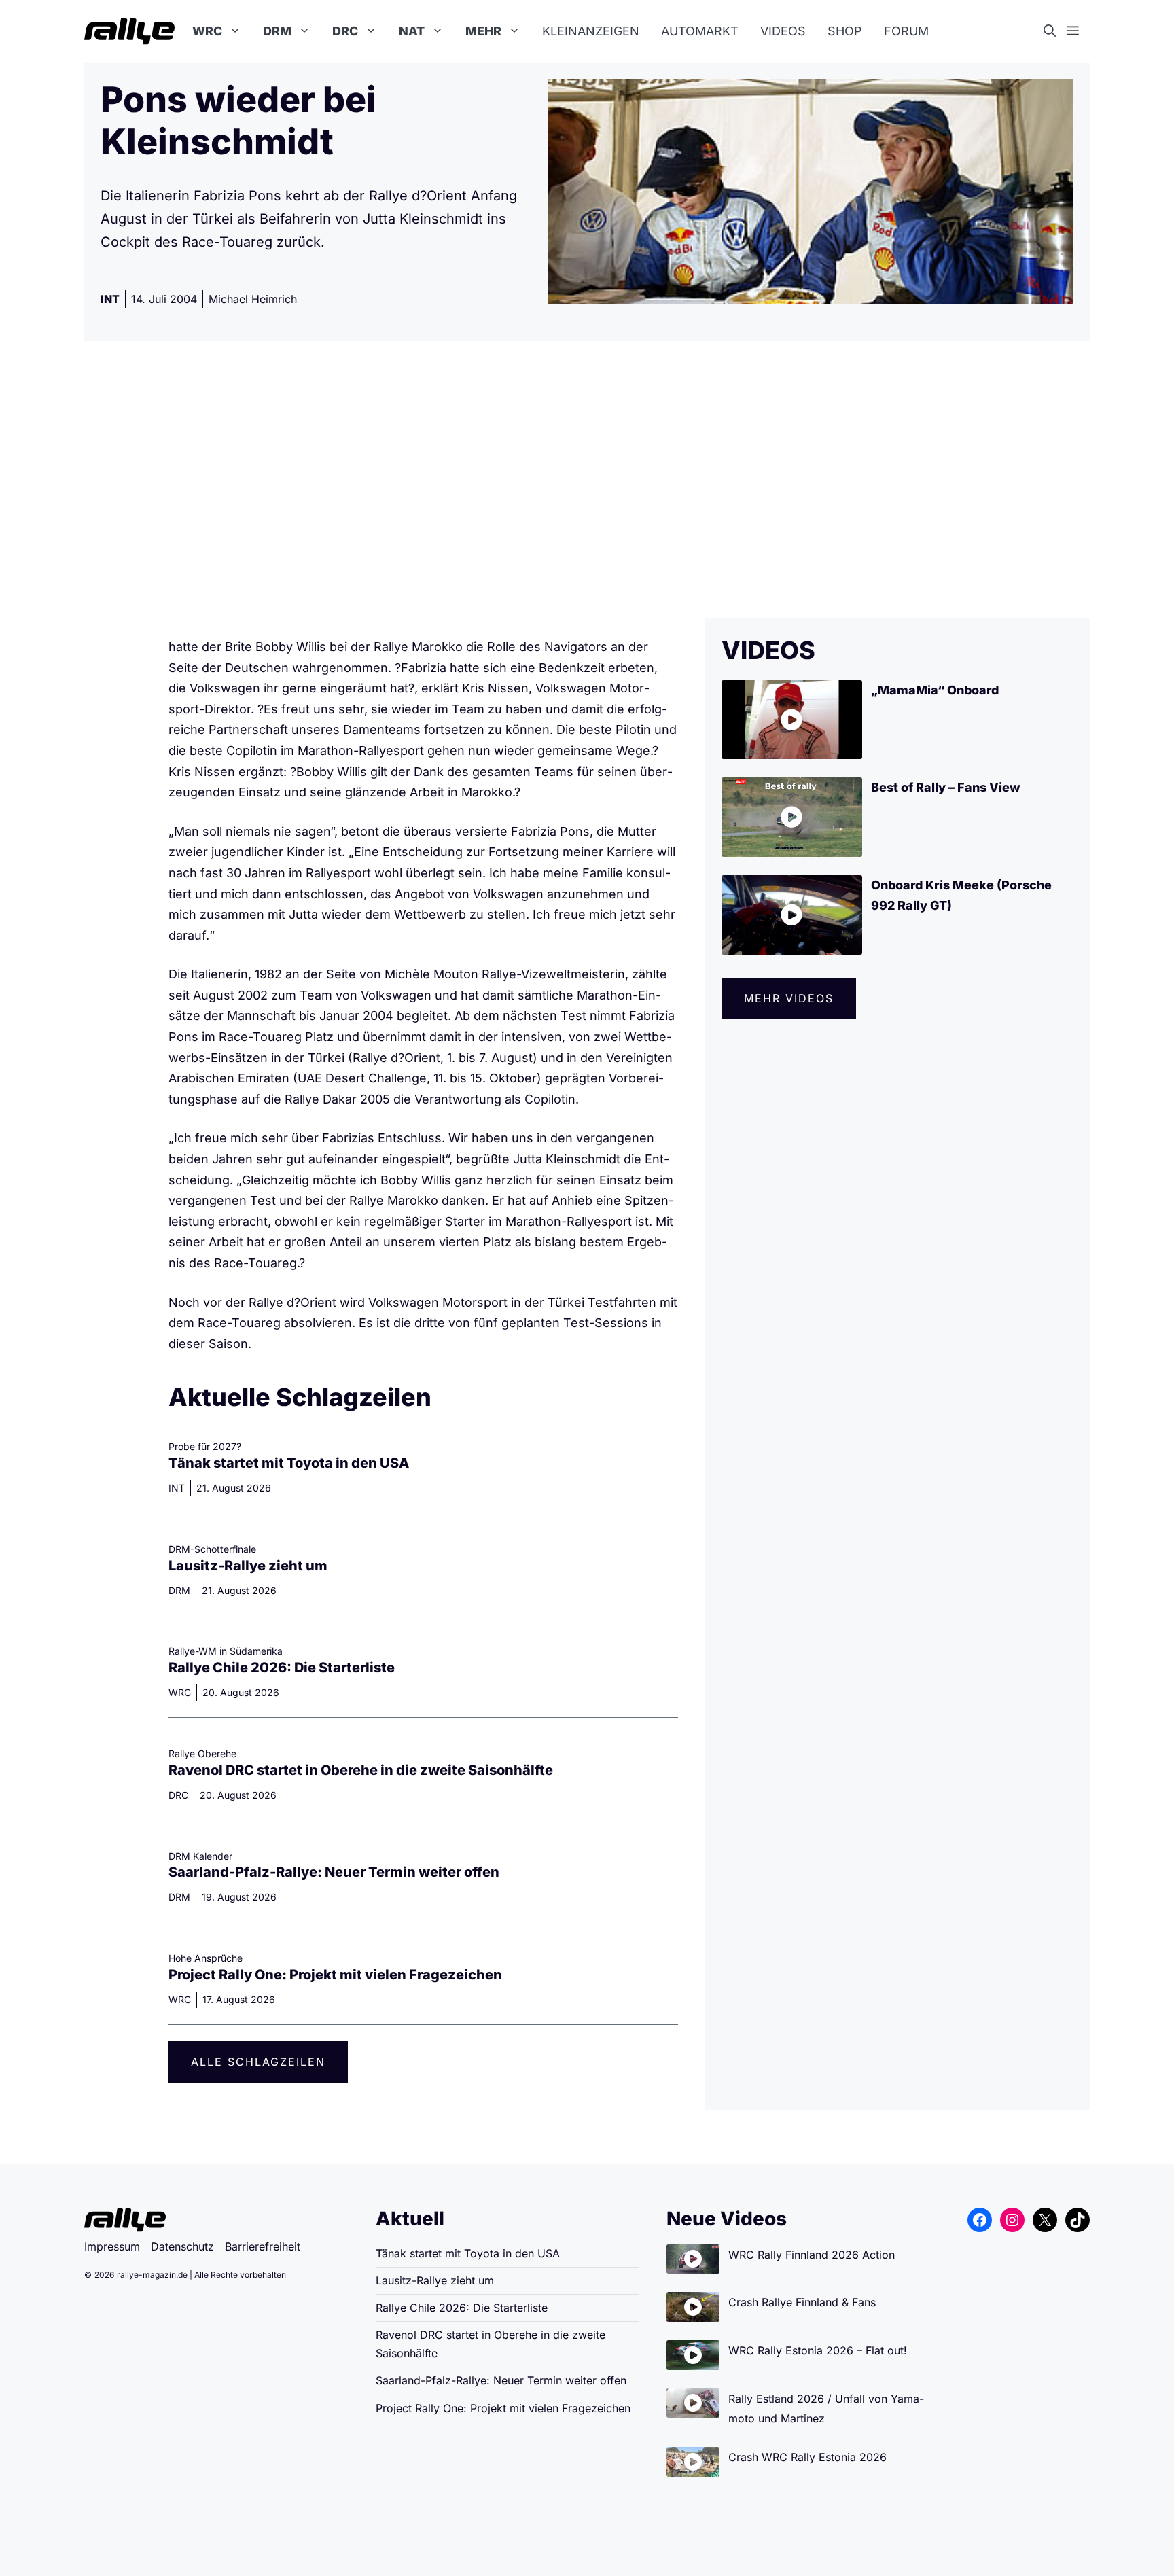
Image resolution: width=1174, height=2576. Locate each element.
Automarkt (700, 31)
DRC (345, 31)
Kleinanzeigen (591, 31)
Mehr (483, 31)
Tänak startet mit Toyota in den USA (289, 1463)
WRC (207, 31)
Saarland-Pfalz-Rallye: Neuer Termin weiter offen (334, 1872)
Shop (845, 31)
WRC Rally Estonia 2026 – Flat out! (818, 2350)
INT (110, 299)
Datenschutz (182, 2246)
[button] (1055, 31)
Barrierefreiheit (263, 2246)
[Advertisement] (587, 480)
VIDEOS (768, 650)
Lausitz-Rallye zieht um (248, 1566)
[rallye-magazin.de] (129, 31)
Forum (906, 31)
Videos (783, 31)
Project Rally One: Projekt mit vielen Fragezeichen (335, 1975)
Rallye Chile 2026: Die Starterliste (282, 1668)
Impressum (112, 2246)
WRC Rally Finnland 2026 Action (812, 2255)
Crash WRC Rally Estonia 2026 (807, 2457)
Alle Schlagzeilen (258, 2062)
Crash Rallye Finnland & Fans (802, 2302)
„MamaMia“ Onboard (935, 690)
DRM (277, 31)
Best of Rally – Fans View (946, 787)
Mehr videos (789, 998)
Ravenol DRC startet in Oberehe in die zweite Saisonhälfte (361, 1770)
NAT (412, 31)
